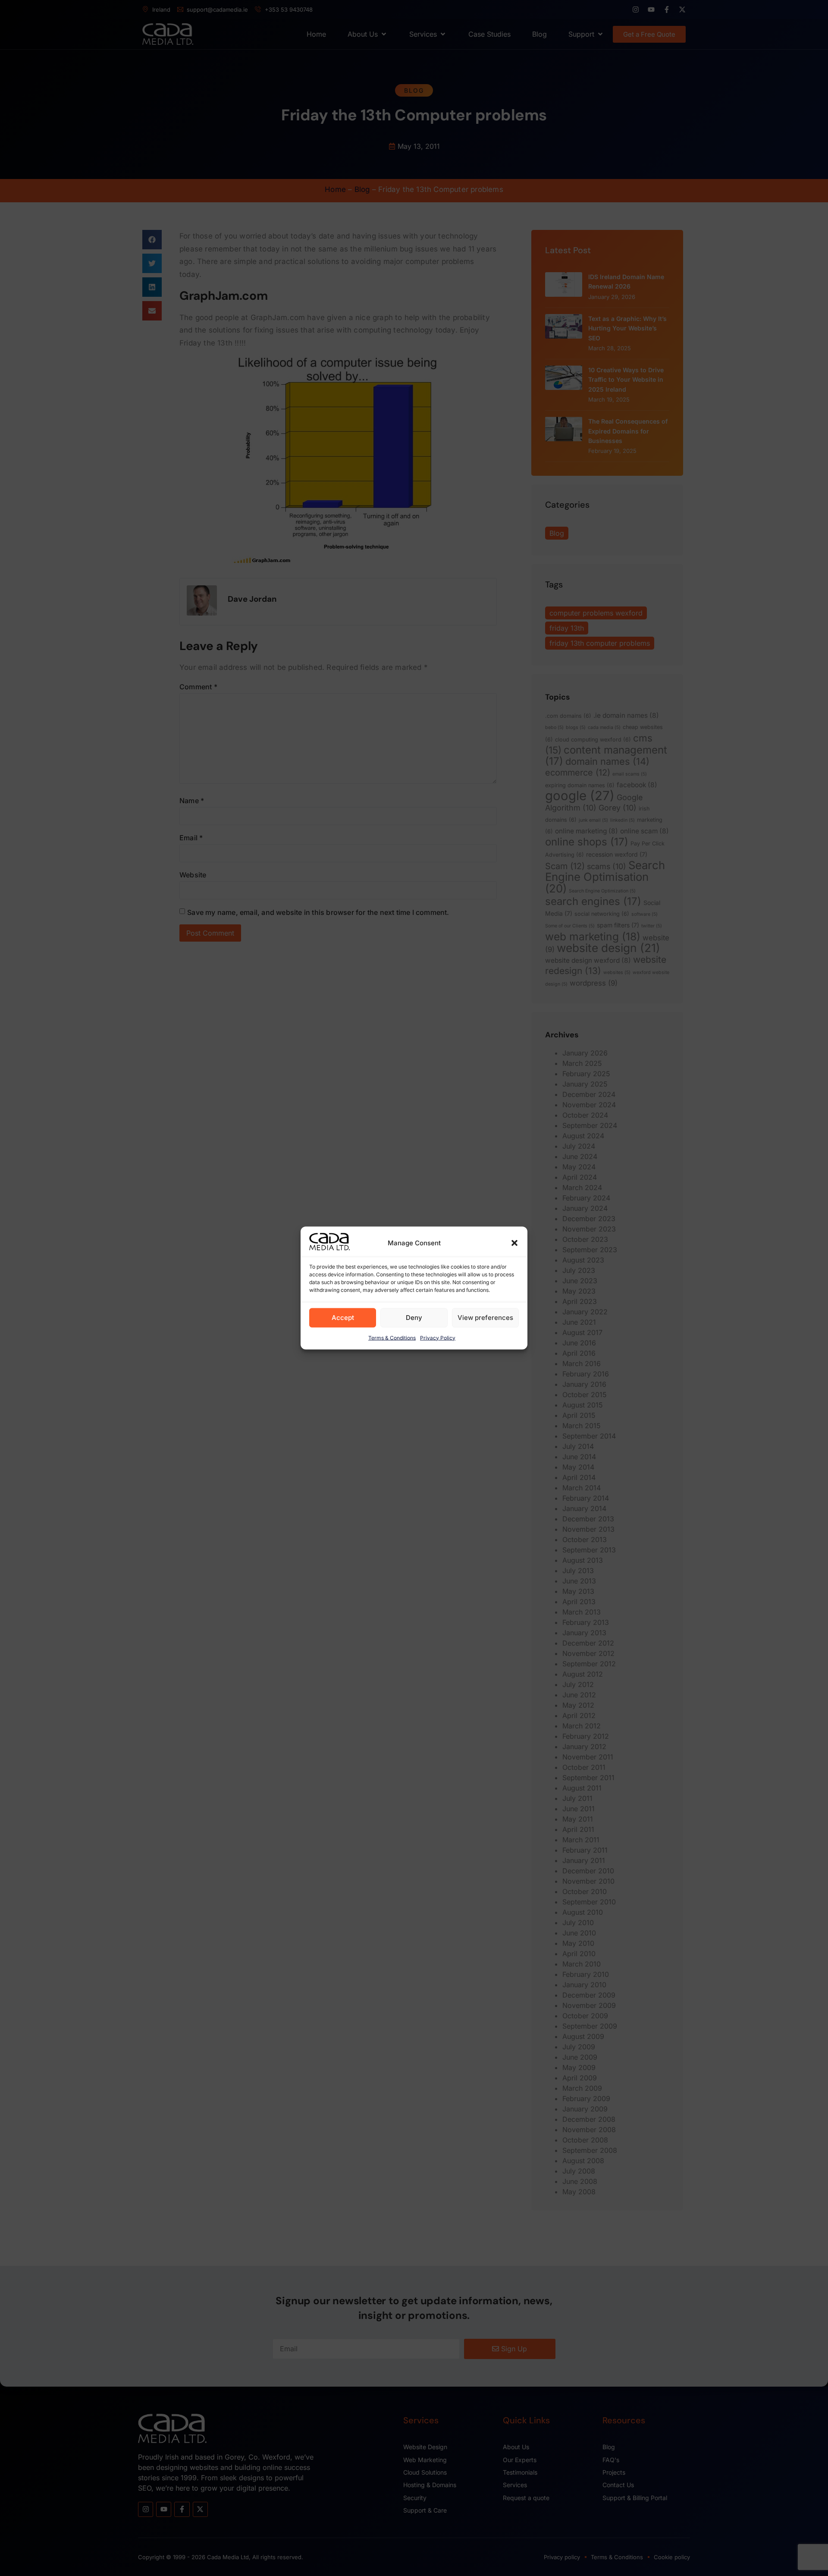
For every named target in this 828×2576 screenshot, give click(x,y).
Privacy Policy (438, 1338)
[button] (514, 1243)
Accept (343, 1318)
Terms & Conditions (392, 1338)
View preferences (485, 1318)
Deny (414, 1318)
